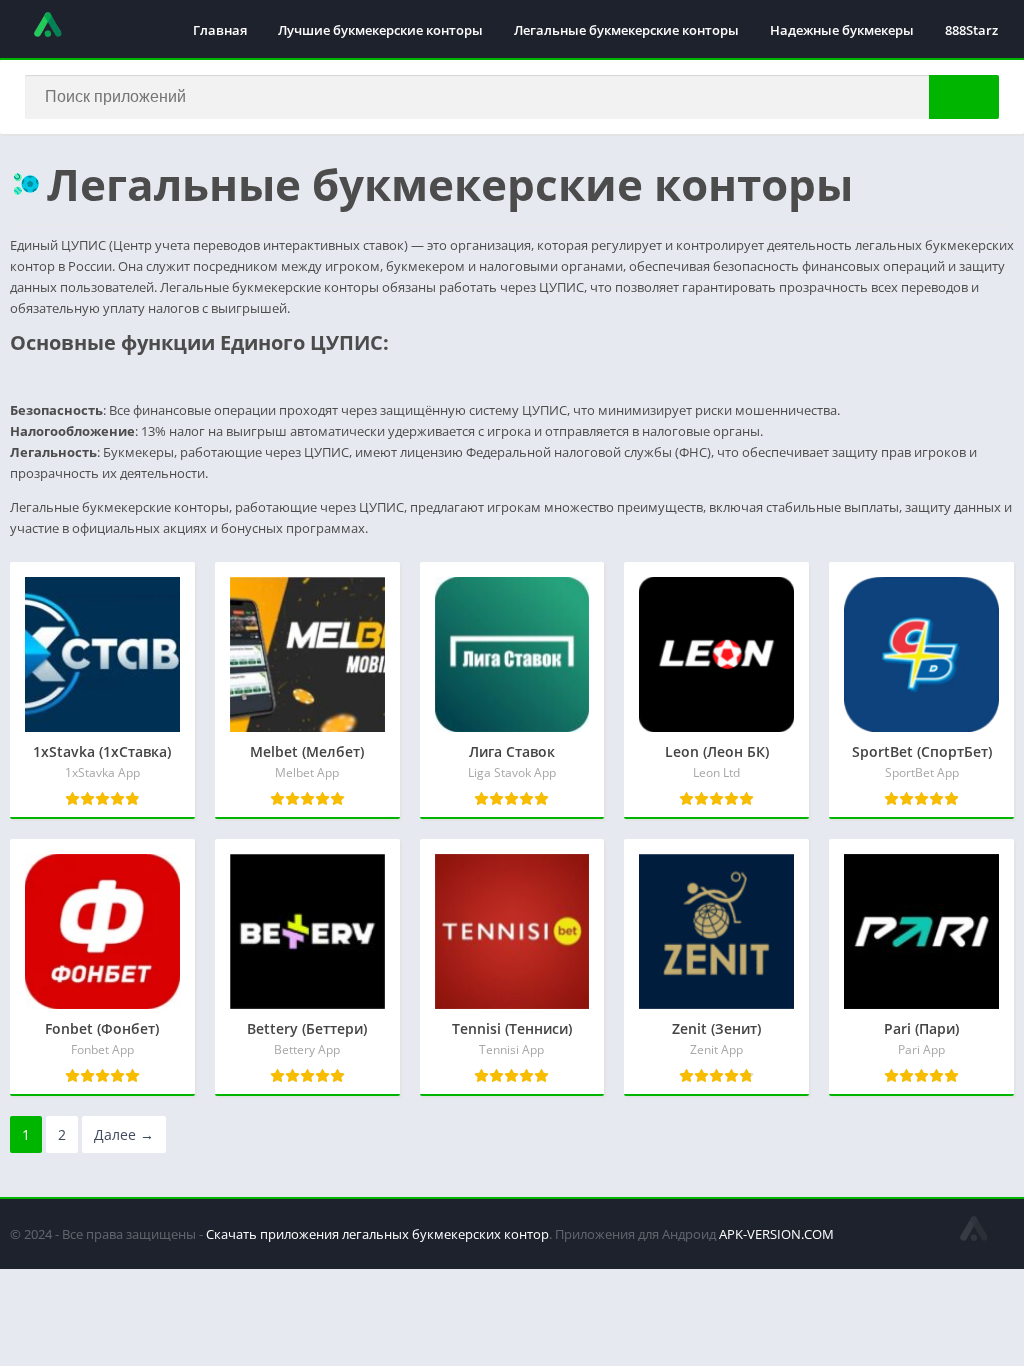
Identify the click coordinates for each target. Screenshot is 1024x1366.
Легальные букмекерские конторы (626, 30)
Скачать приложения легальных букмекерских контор (377, 1234)
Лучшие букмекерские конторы (380, 30)
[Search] (964, 97)
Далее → (124, 1134)
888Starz (971, 30)
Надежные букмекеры (842, 30)
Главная (220, 30)
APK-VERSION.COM (776, 1234)
